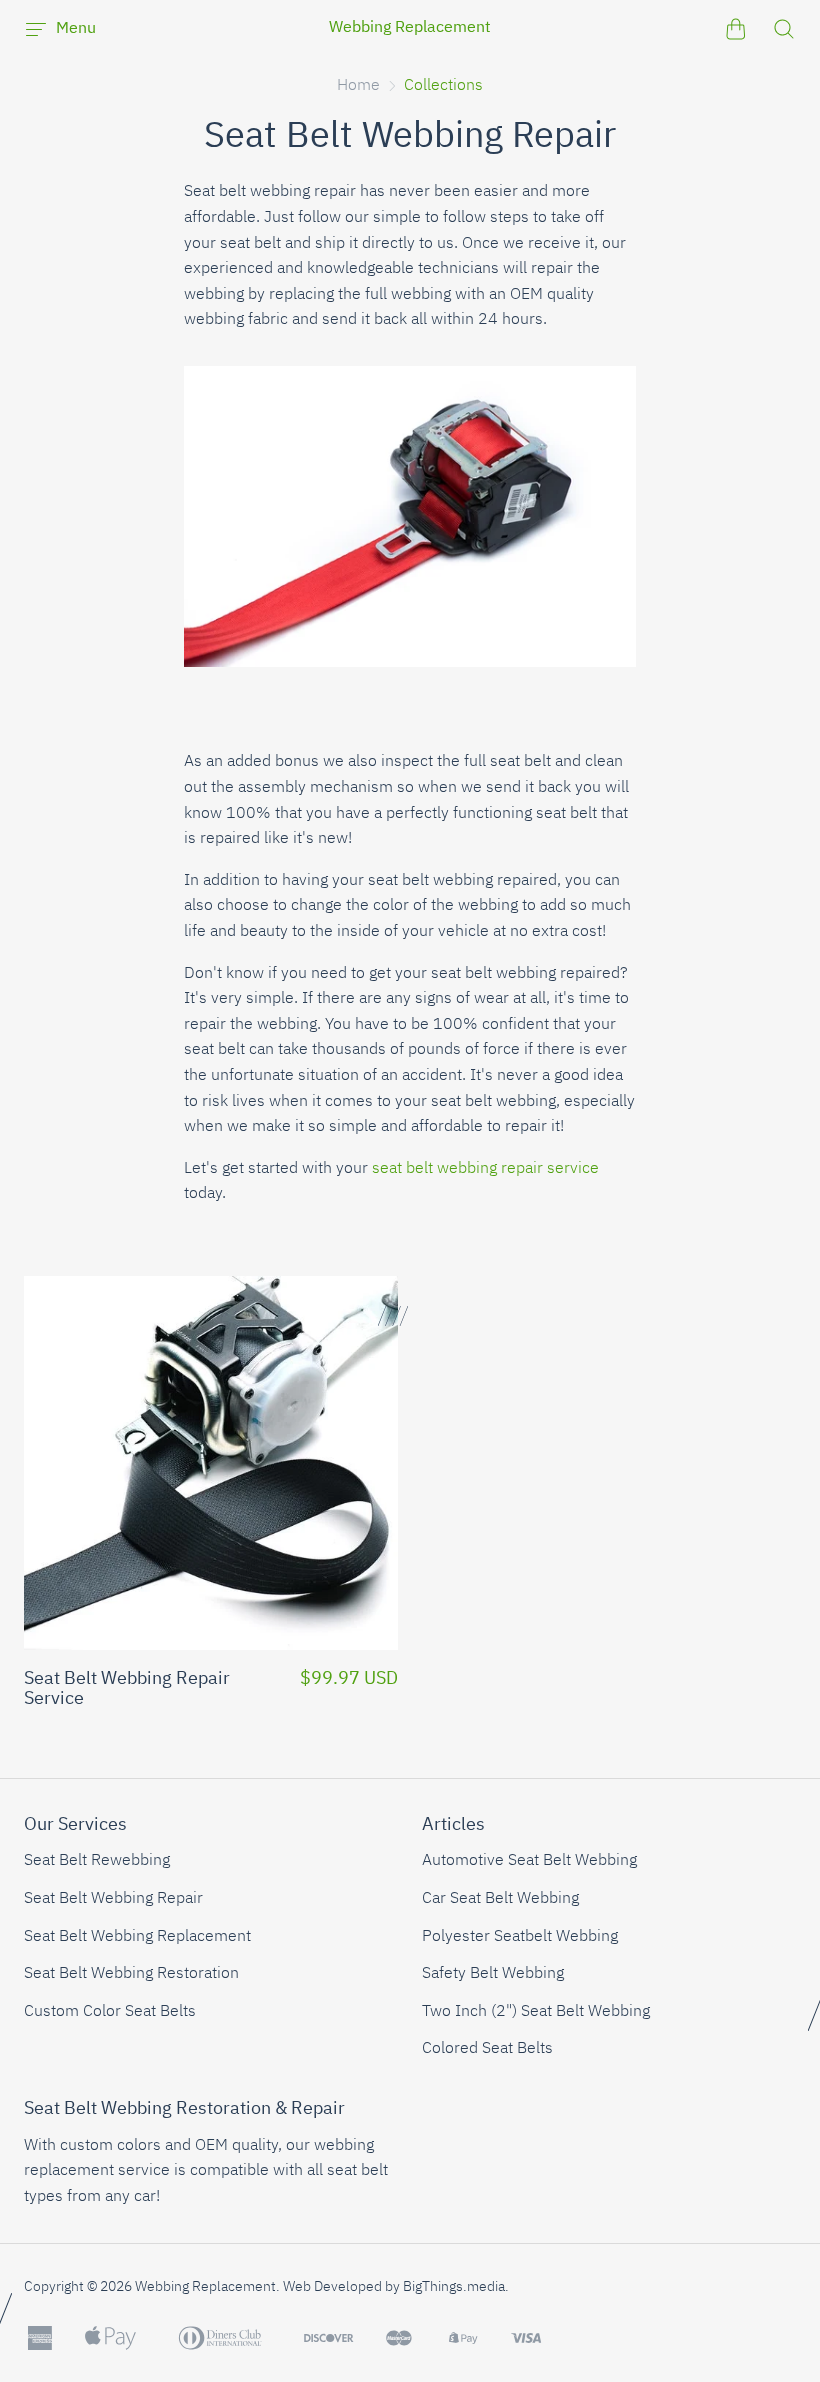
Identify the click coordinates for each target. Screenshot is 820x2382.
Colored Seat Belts (487, 2049)
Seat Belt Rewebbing (97, 1861)
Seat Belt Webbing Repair (113, 1899)
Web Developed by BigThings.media (394, 2287)
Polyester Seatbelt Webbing (520, 1937)
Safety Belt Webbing (493, 1974)
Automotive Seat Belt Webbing (529, 1861)
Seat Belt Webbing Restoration (131, 1974)
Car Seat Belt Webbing (500, 1899)
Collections (443, 86)
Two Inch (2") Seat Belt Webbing (536, 2012)
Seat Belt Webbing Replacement (137, 1937)
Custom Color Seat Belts (110, 2012)
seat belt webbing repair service (485, 1169)
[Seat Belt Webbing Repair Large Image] (410, 679)
